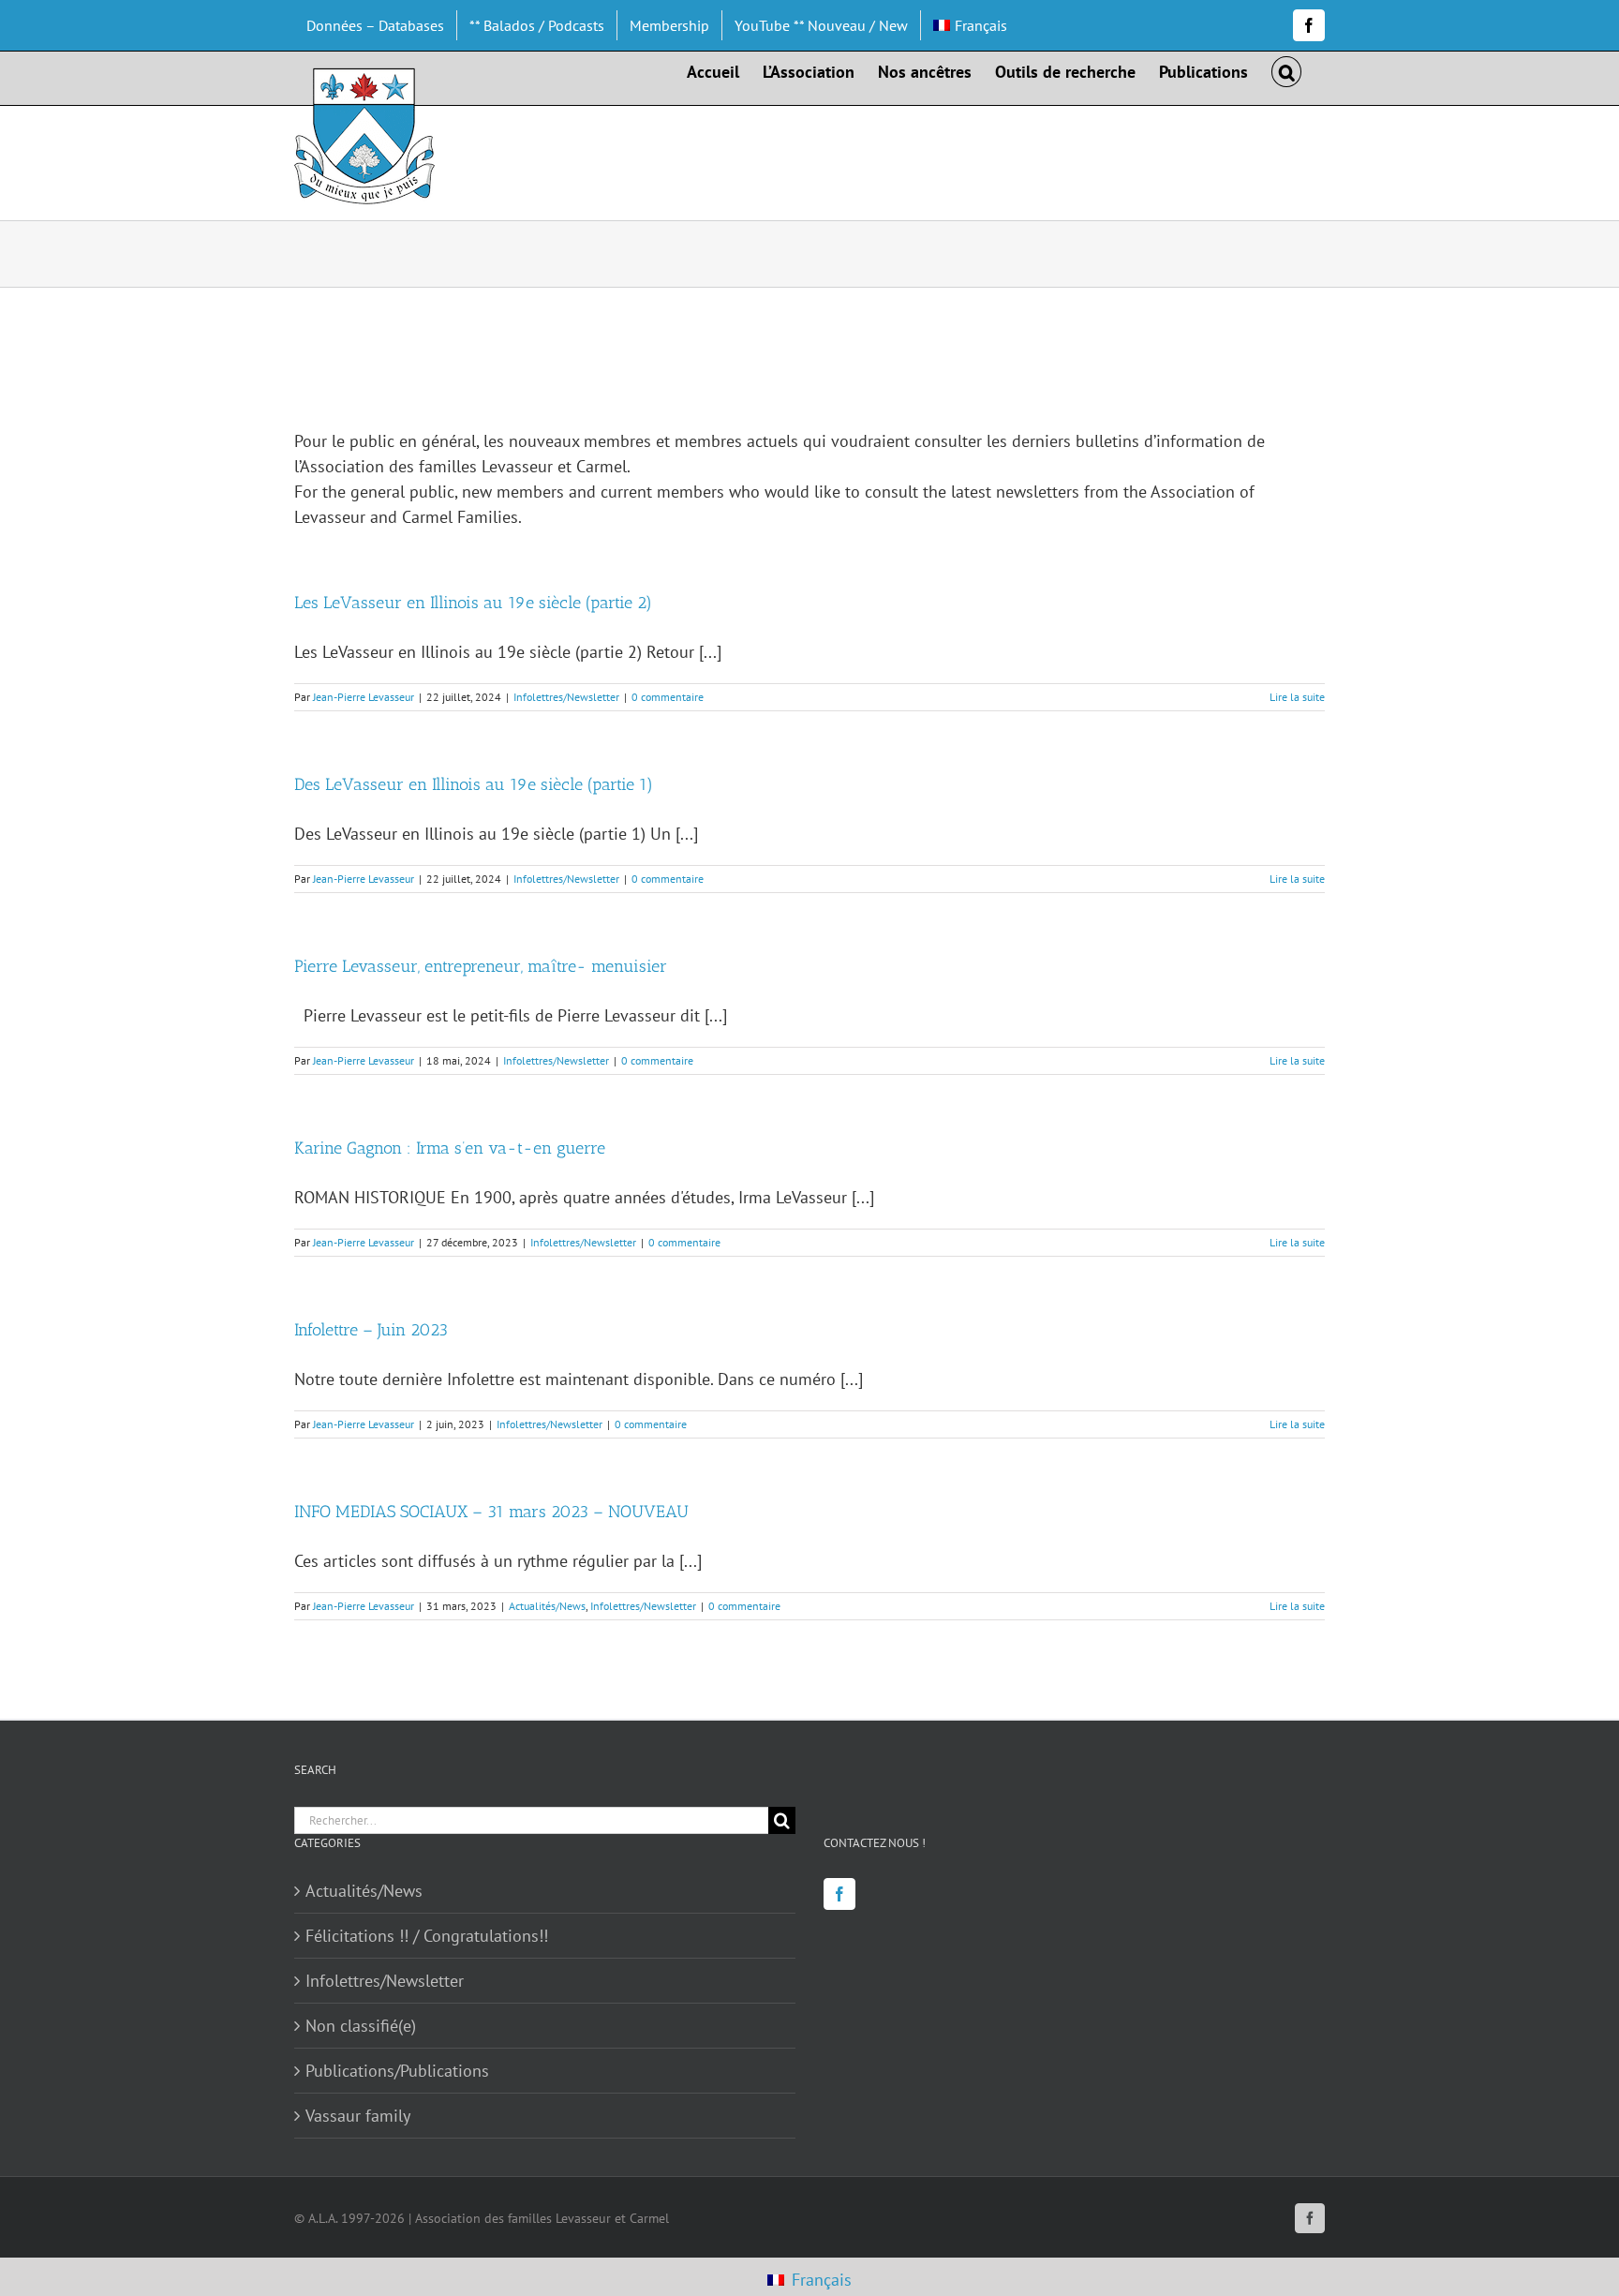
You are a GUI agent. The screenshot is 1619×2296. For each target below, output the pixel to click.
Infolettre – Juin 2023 (371, 1330)
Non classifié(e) (361, 2026)
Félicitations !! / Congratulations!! (427, 1936)
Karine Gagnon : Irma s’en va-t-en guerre (450, 1148)
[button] (1286, 70)
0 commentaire (668, 697)
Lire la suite (1297, 697)
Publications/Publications (397, 2071)
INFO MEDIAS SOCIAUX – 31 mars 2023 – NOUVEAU (491, 1512)
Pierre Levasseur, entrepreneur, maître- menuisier (481, 966)
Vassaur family (358, 2116)
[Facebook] (839, 1894)
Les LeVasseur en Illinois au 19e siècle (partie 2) (473, 603)
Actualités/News (547, 1606)
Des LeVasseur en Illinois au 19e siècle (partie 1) (474, 784)
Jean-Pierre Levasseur (364, 697)
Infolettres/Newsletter (566, 697)
